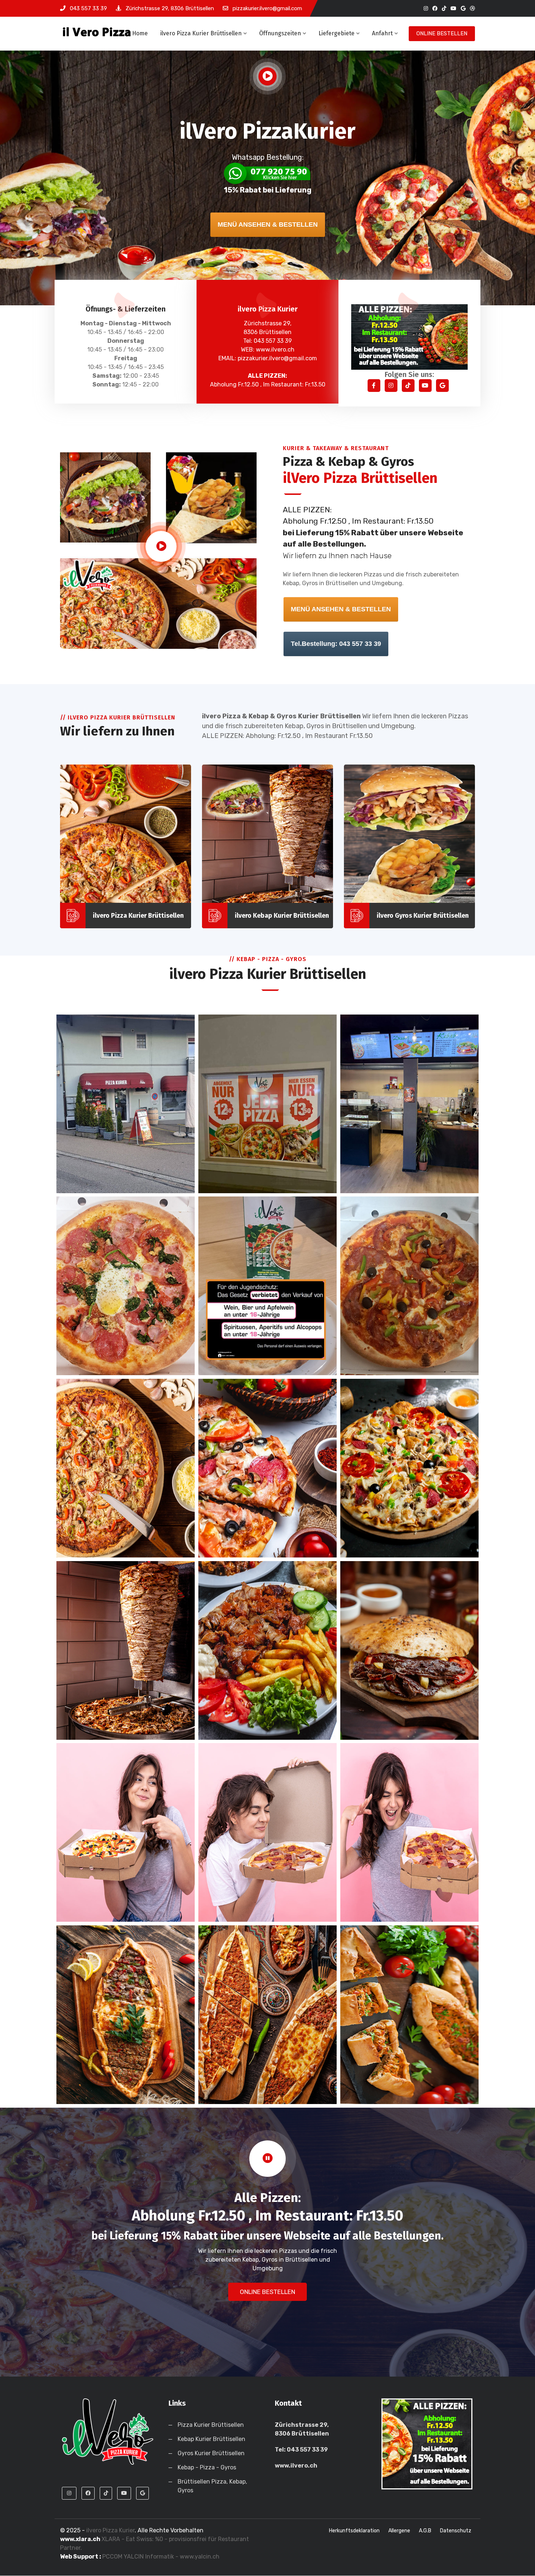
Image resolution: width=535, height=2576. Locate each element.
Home (140, 33)
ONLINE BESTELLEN (442, 33)
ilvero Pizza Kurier (110, 2530)
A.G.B (425, 2531)
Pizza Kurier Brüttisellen (211, 2425)
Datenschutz (456, 2531)
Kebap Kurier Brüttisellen (211, 2439)
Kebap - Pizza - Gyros (207, 2467)
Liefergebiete (336, 33)
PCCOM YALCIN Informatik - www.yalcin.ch (161, 2557)
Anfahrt (382, 33)
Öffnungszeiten (280, 33)
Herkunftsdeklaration (354, 2531)
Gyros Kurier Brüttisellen (211, 2453)
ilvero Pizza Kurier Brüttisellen (201, 33)
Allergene (399, 2531)
